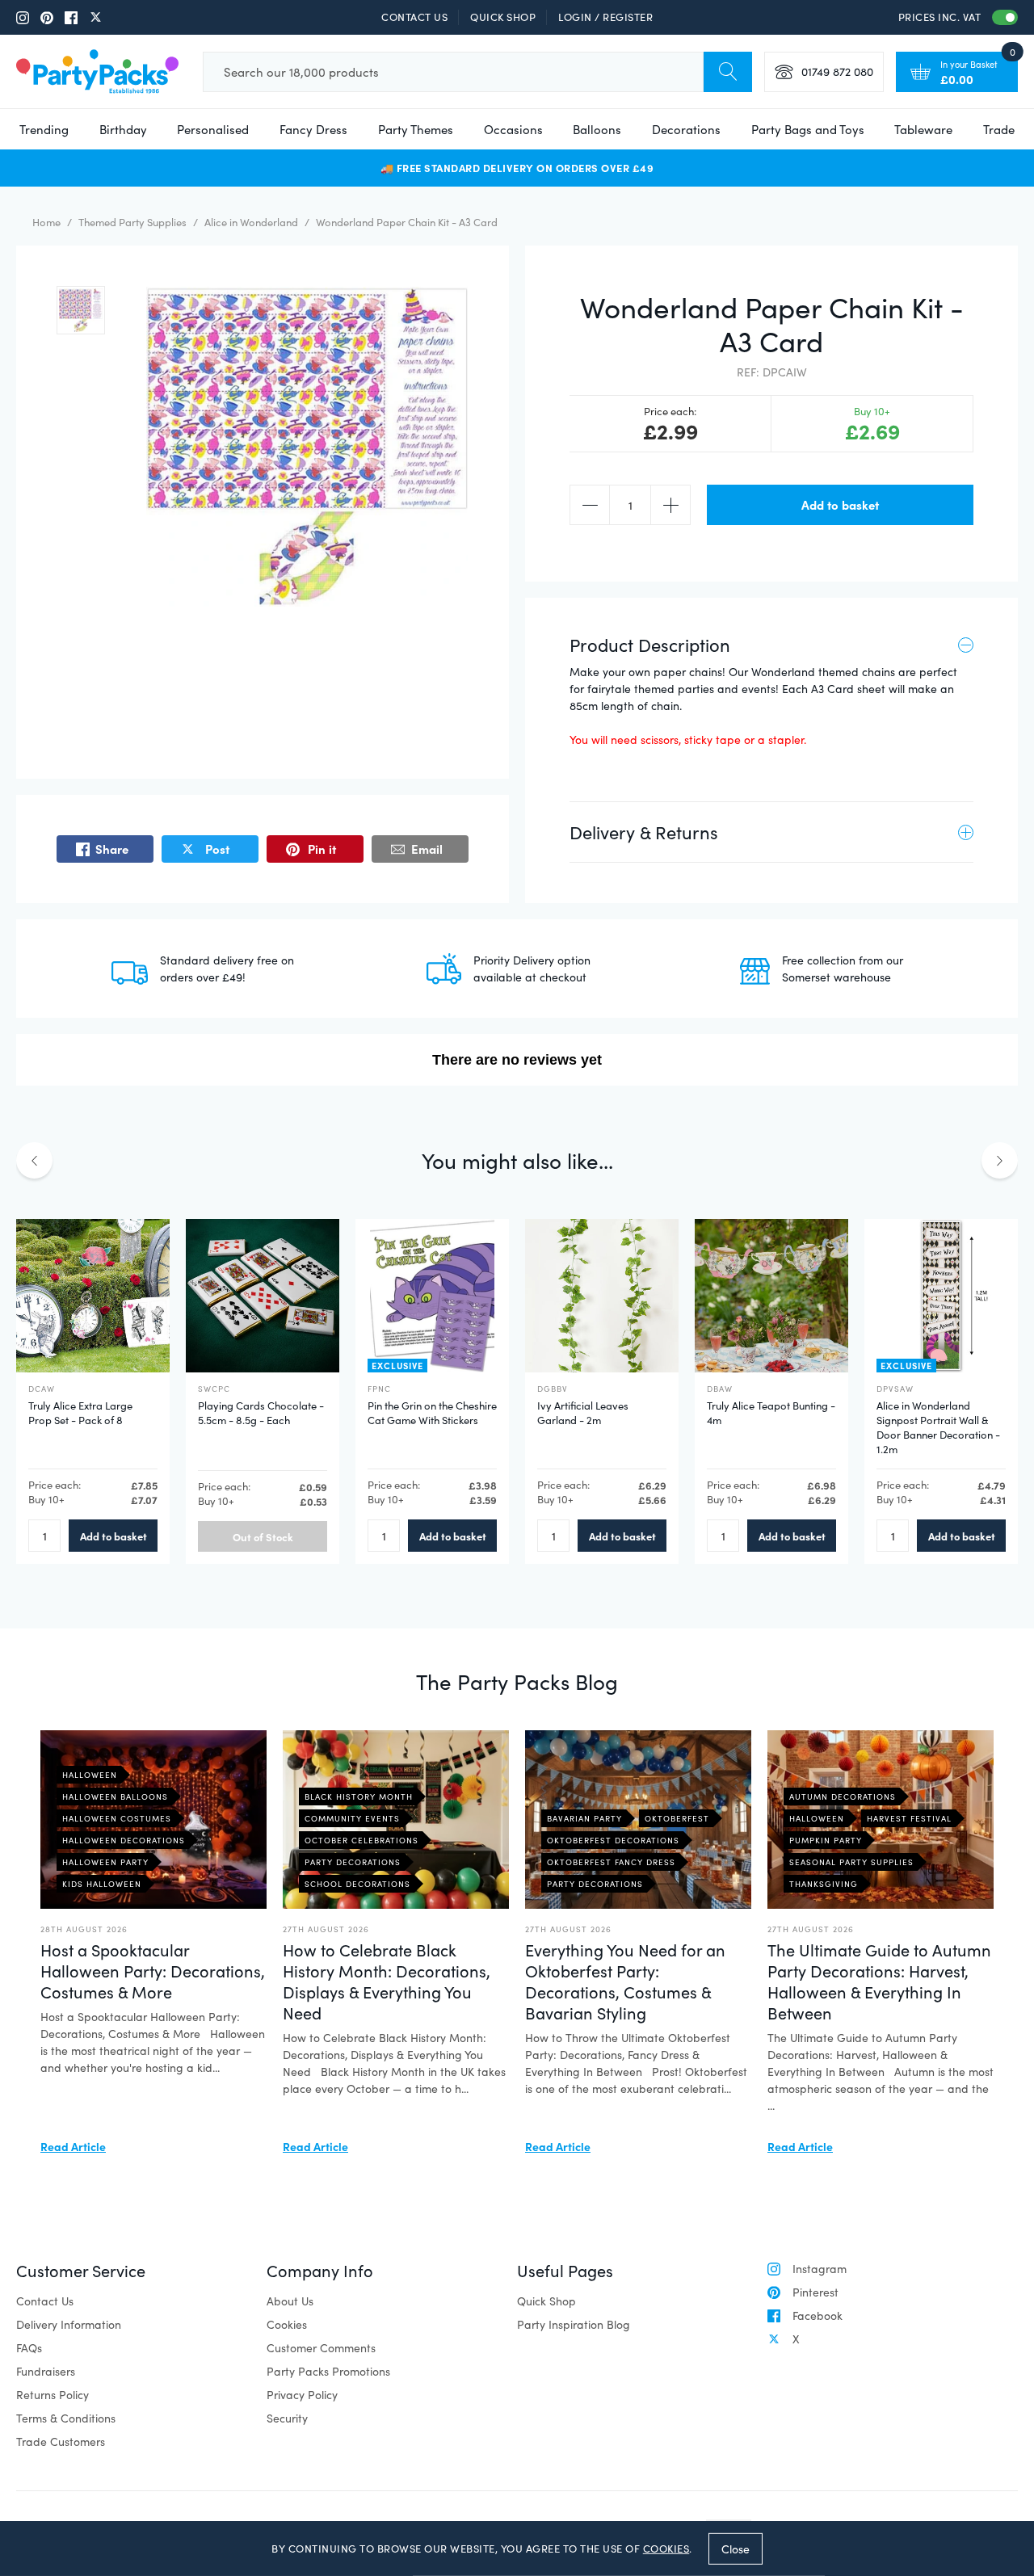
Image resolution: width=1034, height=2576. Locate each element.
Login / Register (605, 17)
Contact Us (414, 17)
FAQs (29, 2348)
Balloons (597, 129)
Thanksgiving (824, 1884)
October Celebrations (361, 1840)
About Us (290, 2301)
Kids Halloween (102, 1884)
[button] (81, 310)
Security (287, 2418)
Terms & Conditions (66, 2418)
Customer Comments (321, 2348)
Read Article (73, 2146)
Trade (999, 129)
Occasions (513, 129)
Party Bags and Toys (808, 129)
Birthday (123, 129)
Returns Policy (53, 2395)
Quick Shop (503, 17)
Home (46, 222)
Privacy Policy (302, 2395)
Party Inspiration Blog (574, 2324)
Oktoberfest (677, 1818)
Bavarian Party (584, 1818)
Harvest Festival (909, 1818)
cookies (666, 2549)
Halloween (90, 1775)
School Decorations (357, 1884)
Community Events (352, 1818)
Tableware (923, 129)
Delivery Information (69, 2324)
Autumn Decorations (843, 1796)
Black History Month (359, 1796)
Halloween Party (105, 1862)
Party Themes (416, 129)
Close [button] (736, 2548)
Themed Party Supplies (132, 222)
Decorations (686, 129)
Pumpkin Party (826, 1840)
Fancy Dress (313, 129)
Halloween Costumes (117, 1818)
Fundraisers (46, 2371)
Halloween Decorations (124, 1840)
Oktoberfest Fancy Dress (611, 1862)
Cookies (287, 2324)
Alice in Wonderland (251, 222)
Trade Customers (61, 2442)
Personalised (213, 129)
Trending (44, 129)
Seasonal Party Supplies (851, 1862)
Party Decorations (353, 1862)
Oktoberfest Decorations (613, 1840)
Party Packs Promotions (328, 2371)
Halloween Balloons (115, 1796)
